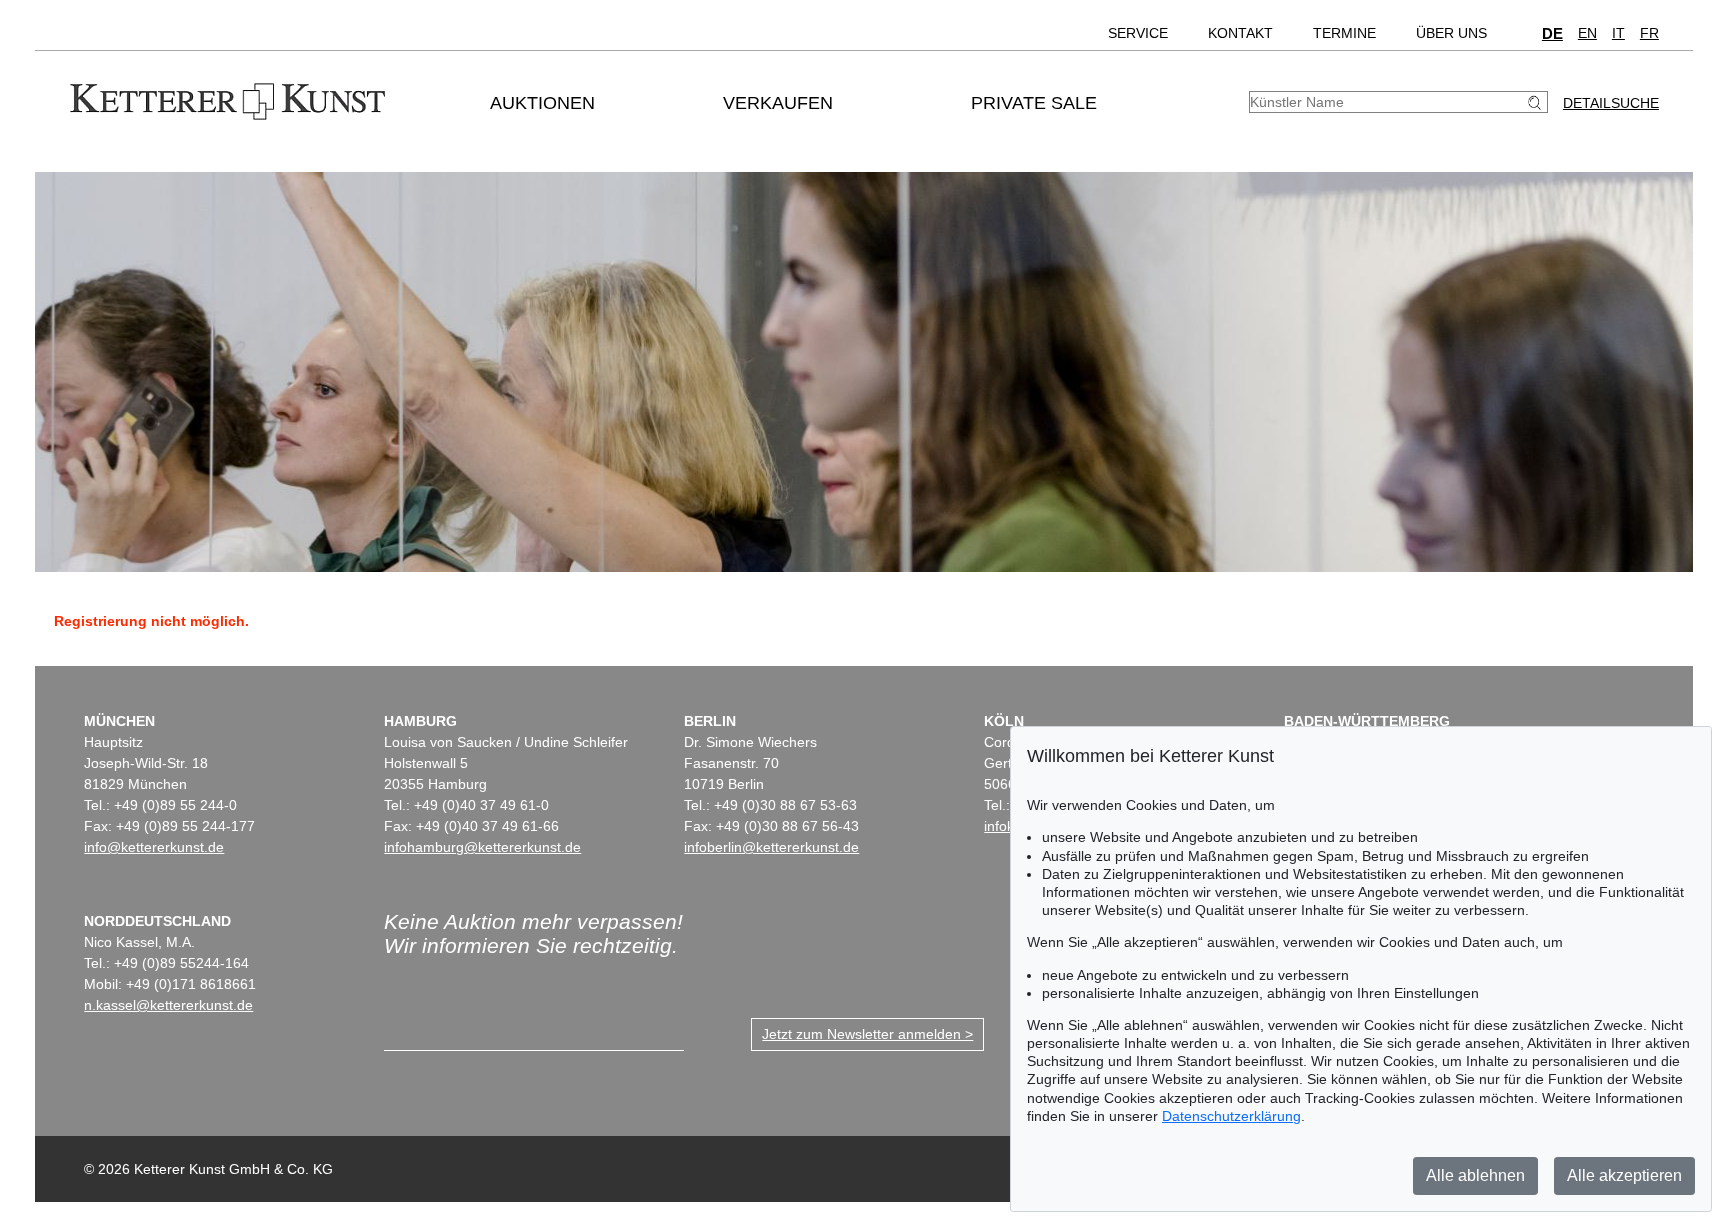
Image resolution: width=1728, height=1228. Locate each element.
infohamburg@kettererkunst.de (482, 847)
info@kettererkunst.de (154, 847)
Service (1138, 33)
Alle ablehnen (1475, 1175)
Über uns (1451, 33)
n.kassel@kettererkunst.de (168, 1005)
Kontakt (1240, 33)
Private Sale (1034, 103)
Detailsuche (1611, 103)
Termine (1344, 33)
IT (1618, 33)
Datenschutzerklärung (1231, 1116)
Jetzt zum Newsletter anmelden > (867, 1034)
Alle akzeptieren (1624, 1175)
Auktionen (542, 103)
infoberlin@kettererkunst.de (771, 847)
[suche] (1537, 102)
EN (1587, 33)
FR (1649, 33)
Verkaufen (778, 103)
